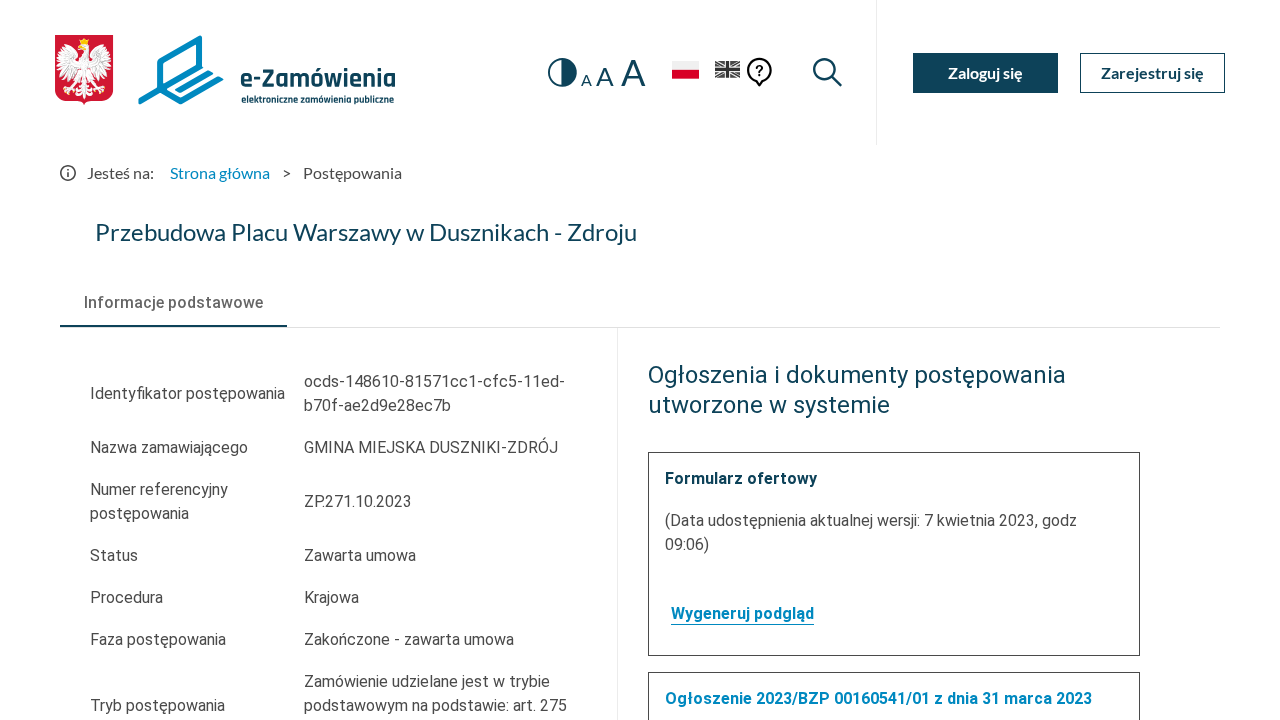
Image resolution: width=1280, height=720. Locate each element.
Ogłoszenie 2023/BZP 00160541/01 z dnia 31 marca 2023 (878, 698)
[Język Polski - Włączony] (685, 72)
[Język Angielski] (728, 72)
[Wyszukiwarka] (827, 72)
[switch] (562, 72)
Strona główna (220, 172)
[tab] (173, 303)
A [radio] (586, 80)
